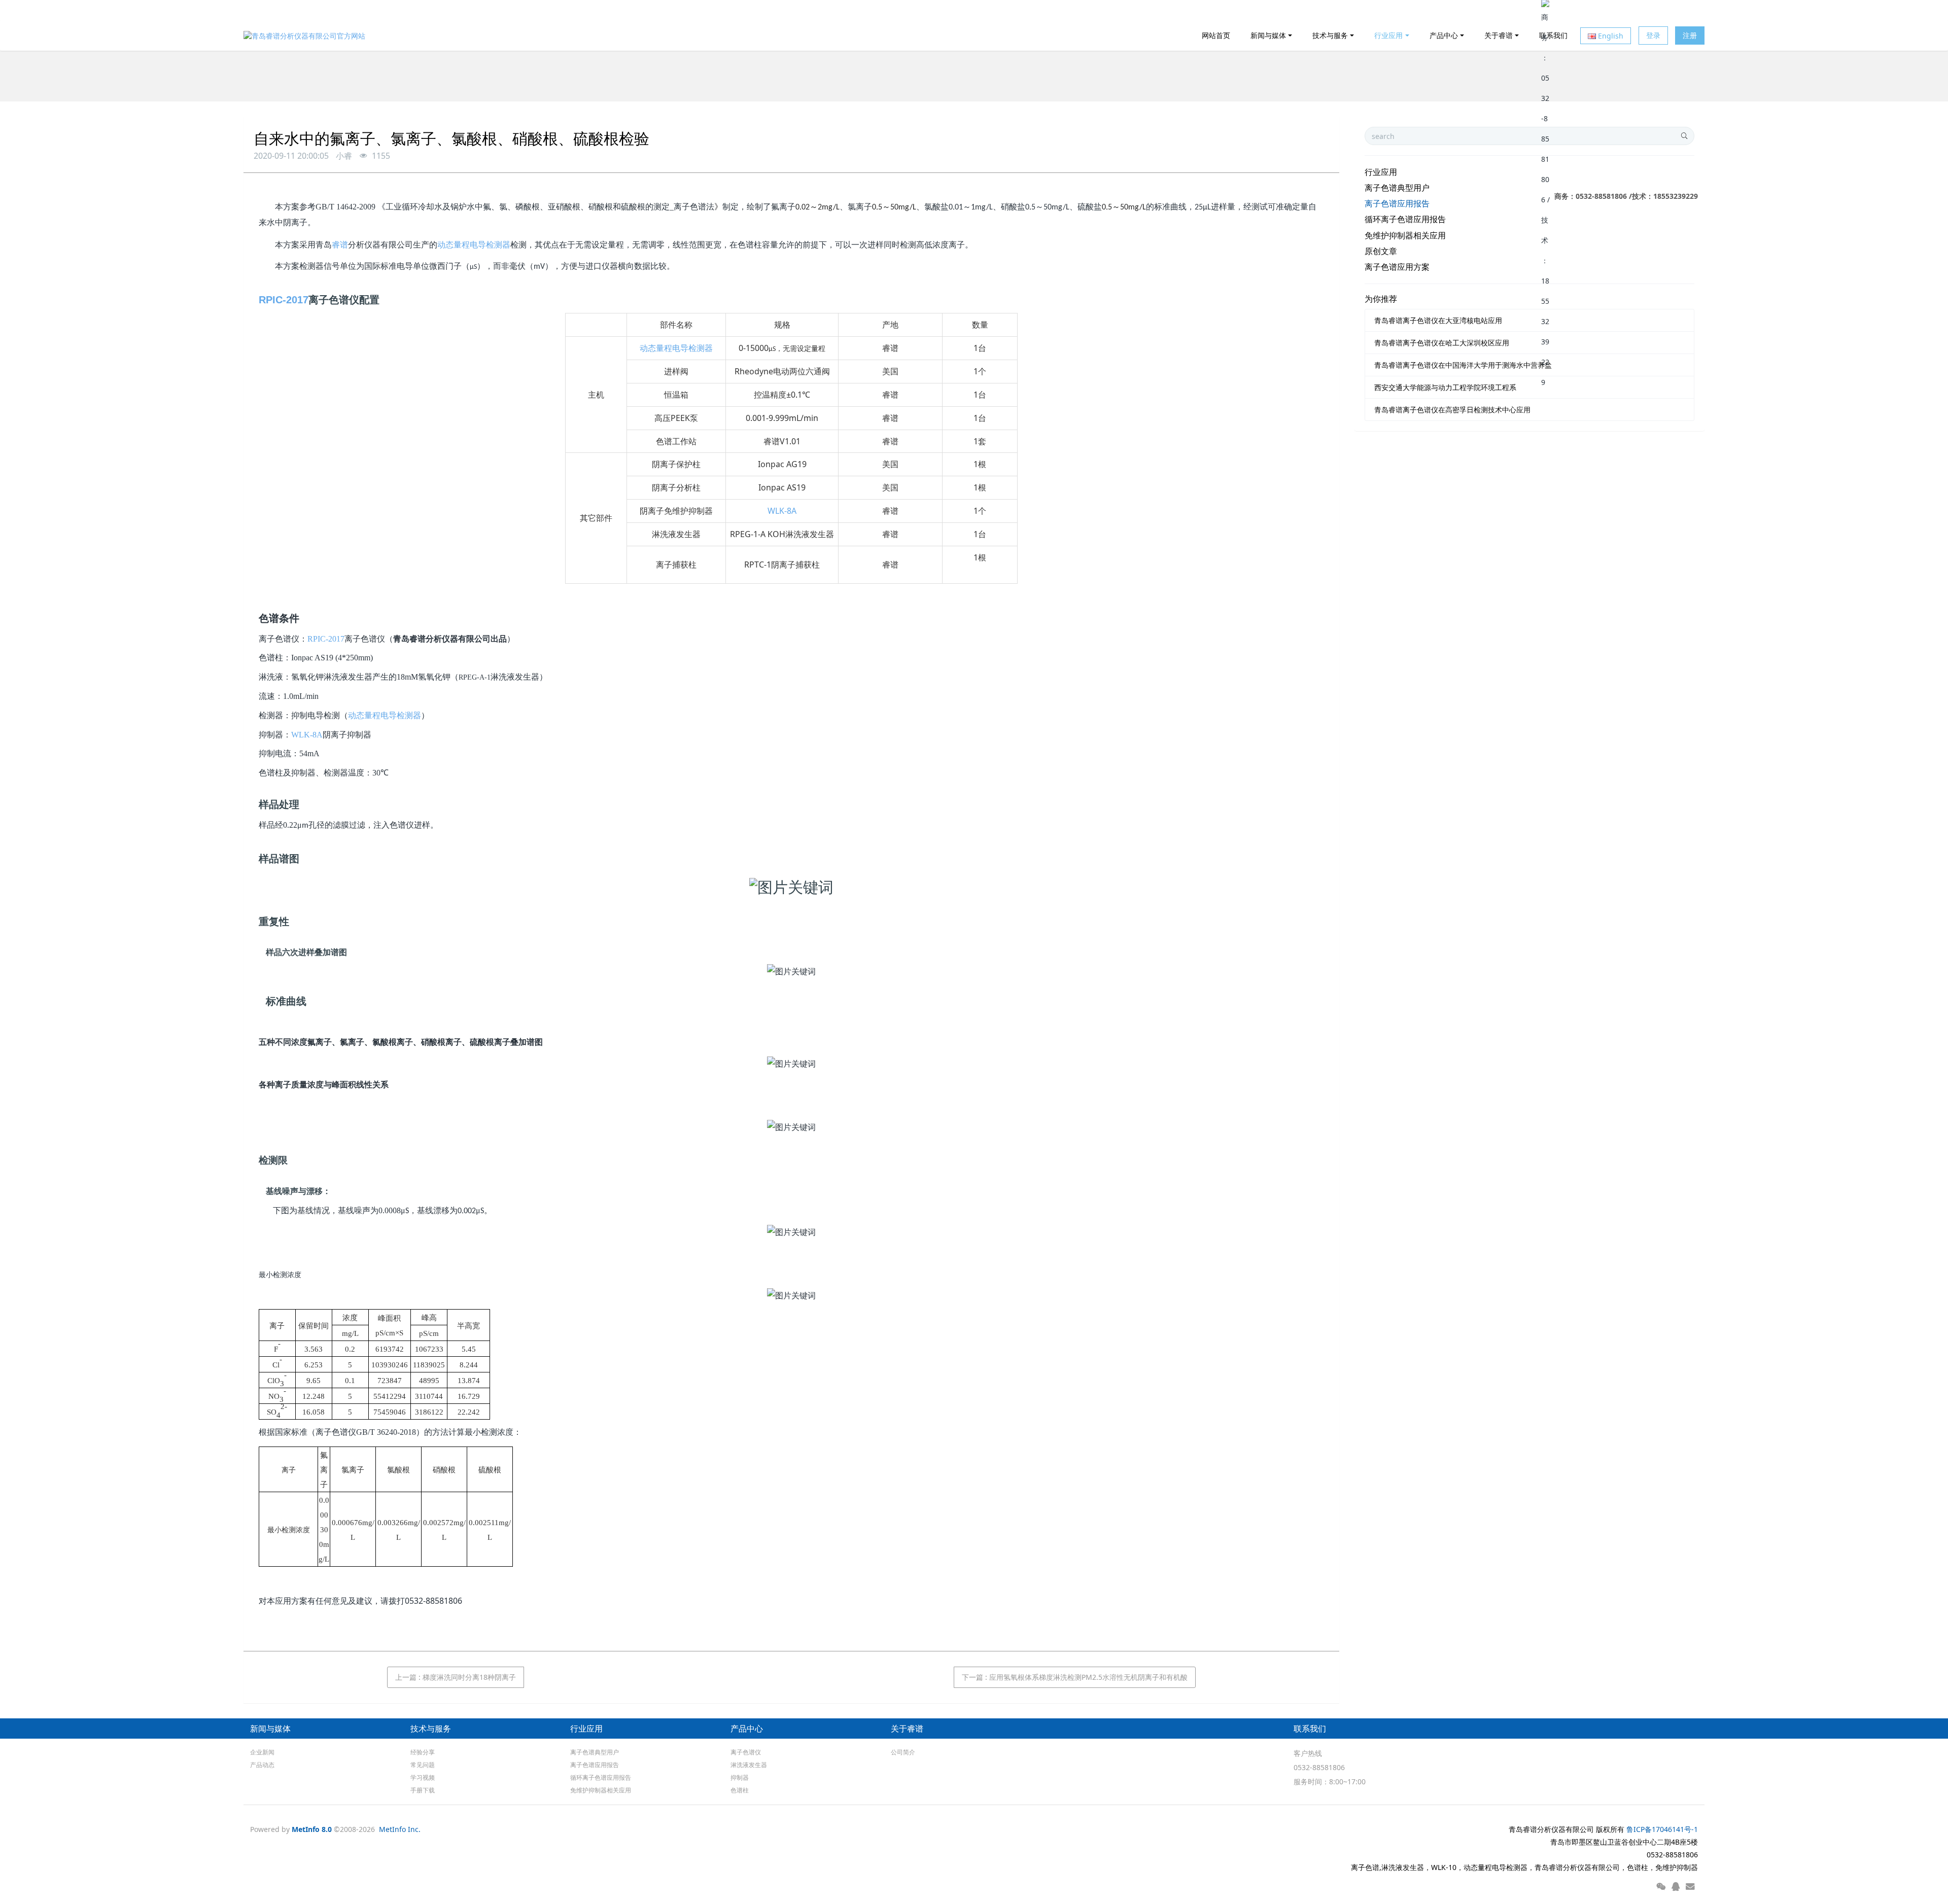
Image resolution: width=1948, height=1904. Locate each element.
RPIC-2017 (284, 300)
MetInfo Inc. (400, 1829)
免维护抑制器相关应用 (1405, 235)
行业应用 (1381, 172)
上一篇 (456, 1677)
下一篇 (1075, 1677)
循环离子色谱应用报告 (1405, 219)
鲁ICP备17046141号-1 (1662, 1829)
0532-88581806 (1319, 1767)
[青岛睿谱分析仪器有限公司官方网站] (304, 36)
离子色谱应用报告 (1397, 203)
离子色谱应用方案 (1397, 267)
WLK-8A (782, 511)
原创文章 (1381, 251)
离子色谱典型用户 (1397, 188)
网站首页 (1216, 35)
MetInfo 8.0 (312, 1829)
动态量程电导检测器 (474, 245)
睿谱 (340, 245)
